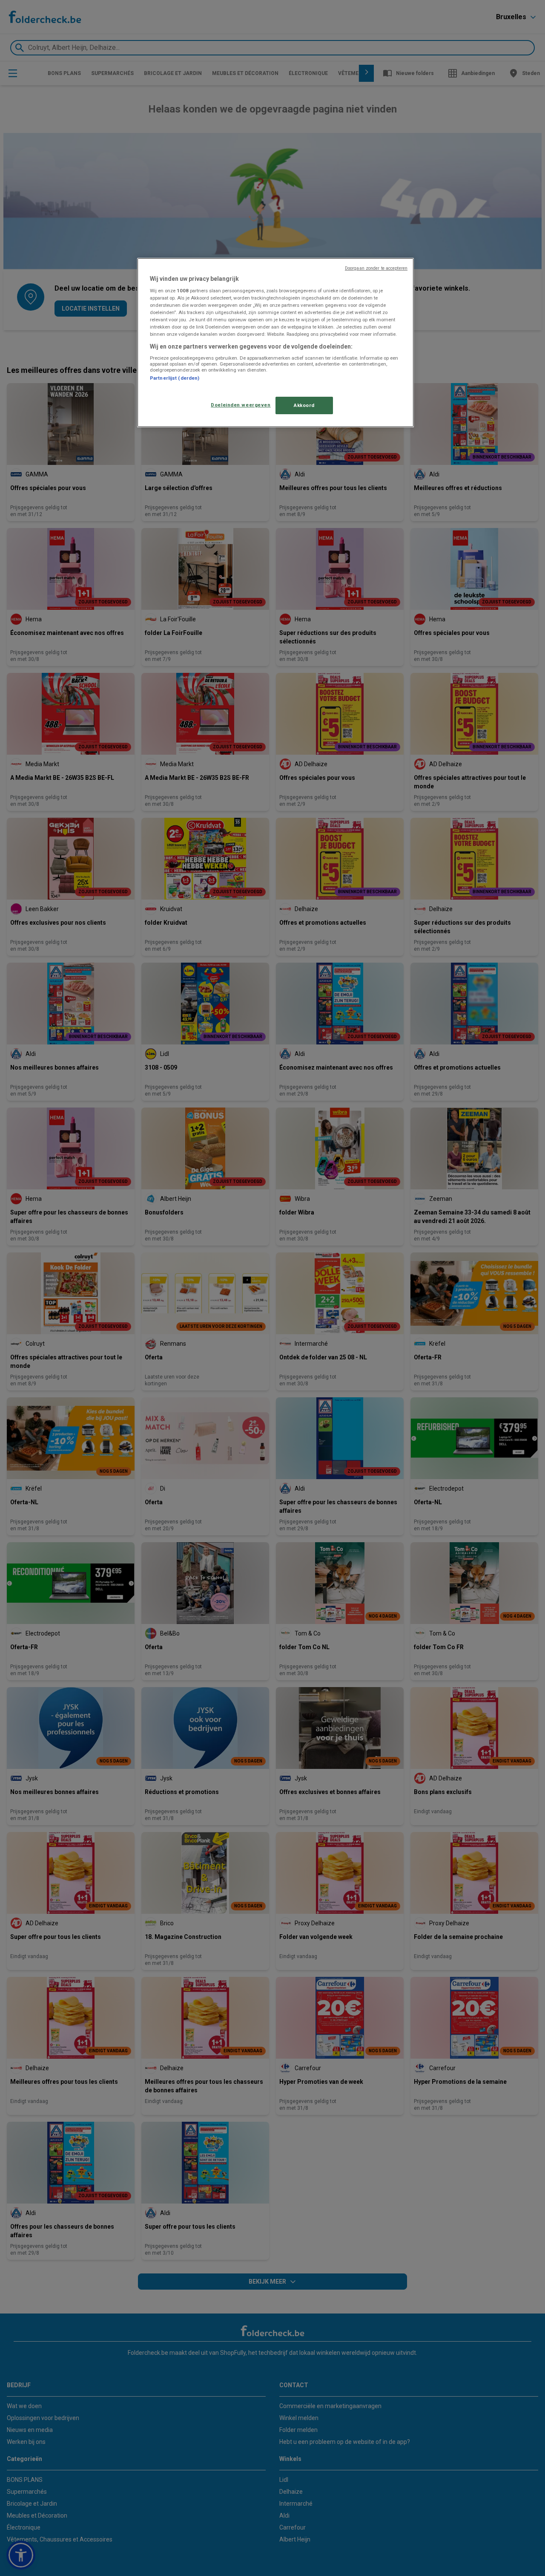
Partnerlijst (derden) (175, 378)
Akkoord (304, 405)
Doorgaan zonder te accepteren (376, 268)
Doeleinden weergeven (241, 405)
